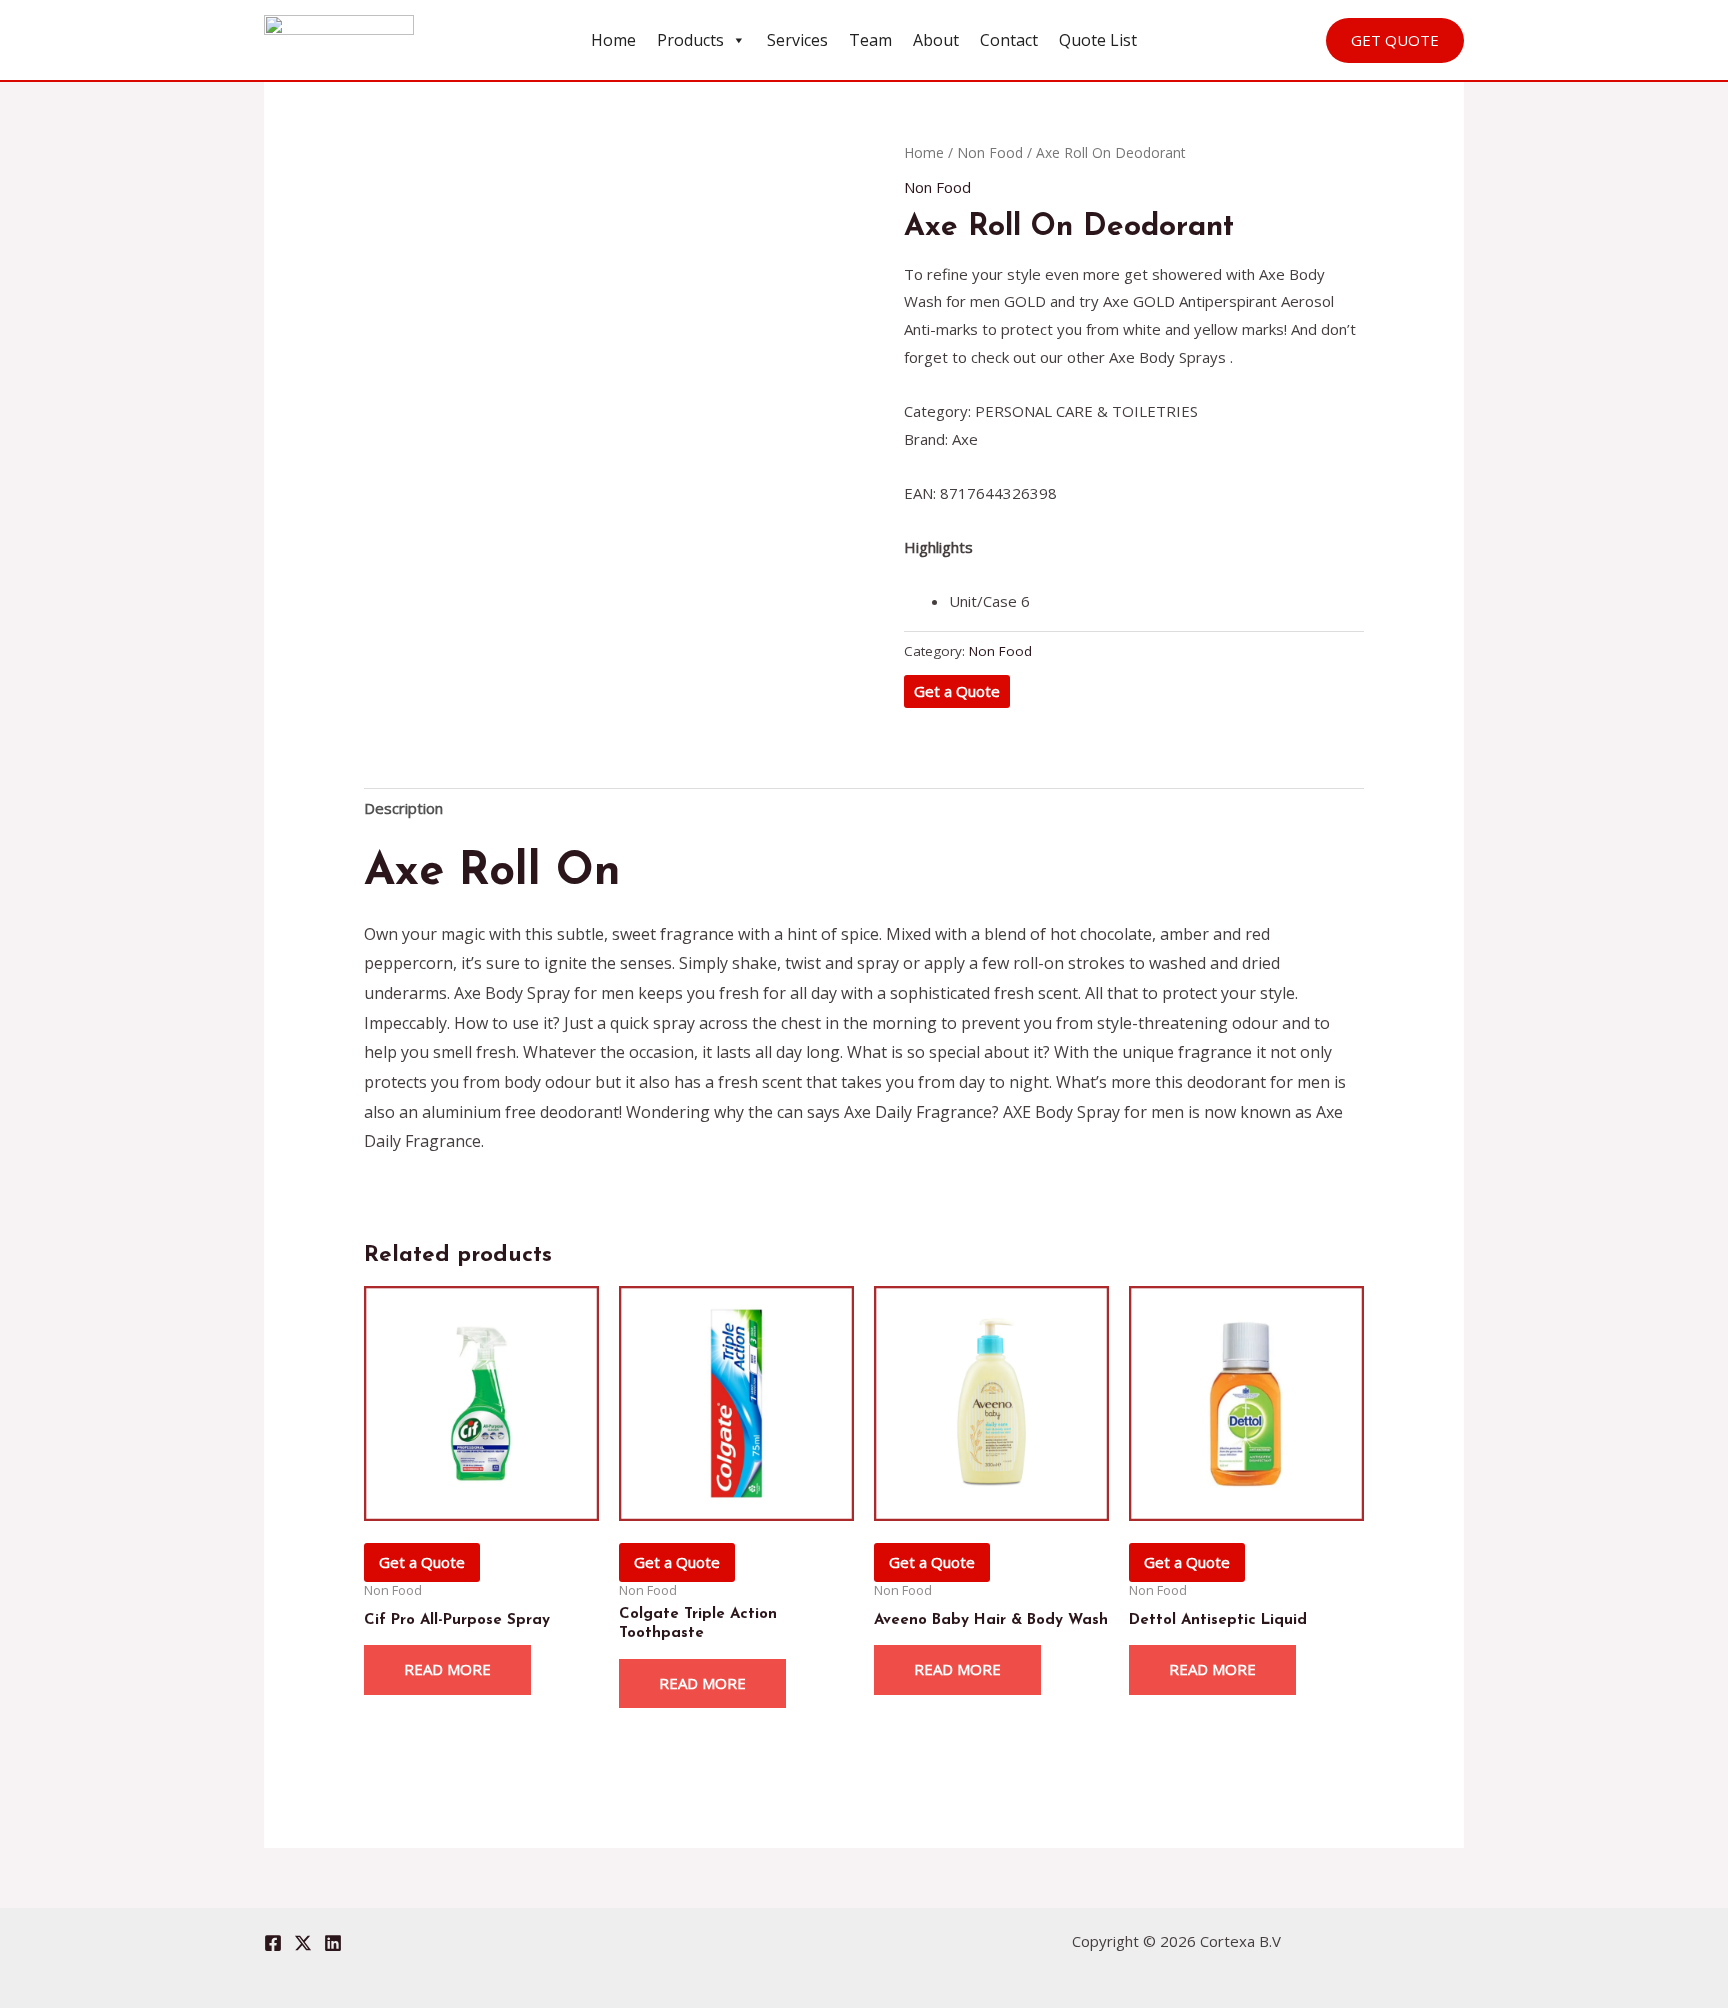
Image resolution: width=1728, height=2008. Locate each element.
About (936, 40)
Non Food (990, 152)
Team (870, 40)
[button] (1395, 40)
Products (690, 40)
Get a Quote (957, 691)
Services (797, 40)
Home (613, 40)
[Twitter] (303, 1943)
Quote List (1098, 40)
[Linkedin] (333, 1943)
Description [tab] (403, 808)
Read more (447, 1669)
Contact (1009, 40)
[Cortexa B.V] (339, 38)
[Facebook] (273, 1943)
